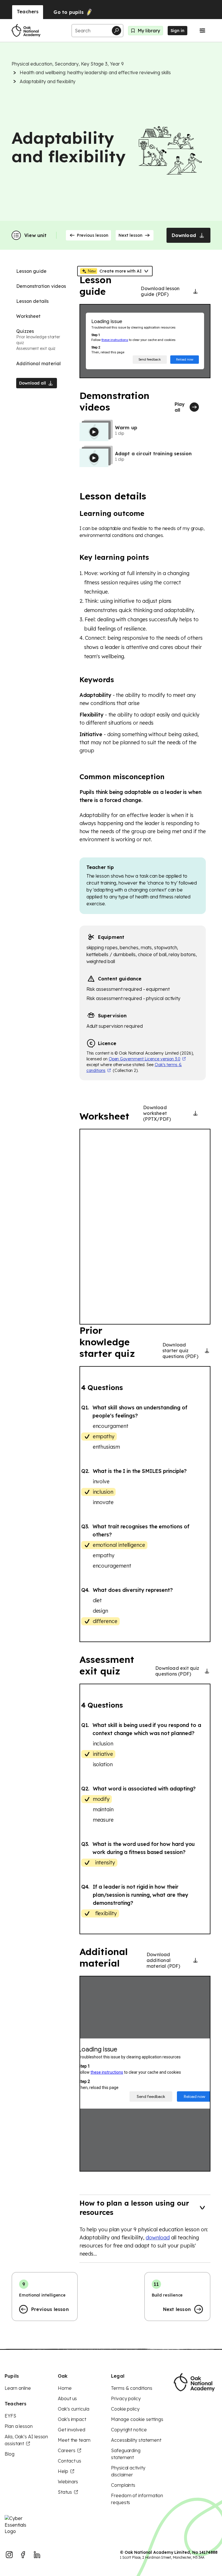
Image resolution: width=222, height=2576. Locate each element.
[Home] (26, 31)
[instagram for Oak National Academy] (9, 2555)
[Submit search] (116, 31)
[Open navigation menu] (202, 31)
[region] (145, 1227)
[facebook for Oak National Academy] (23, 2555)
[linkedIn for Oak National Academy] (37, 2555)
